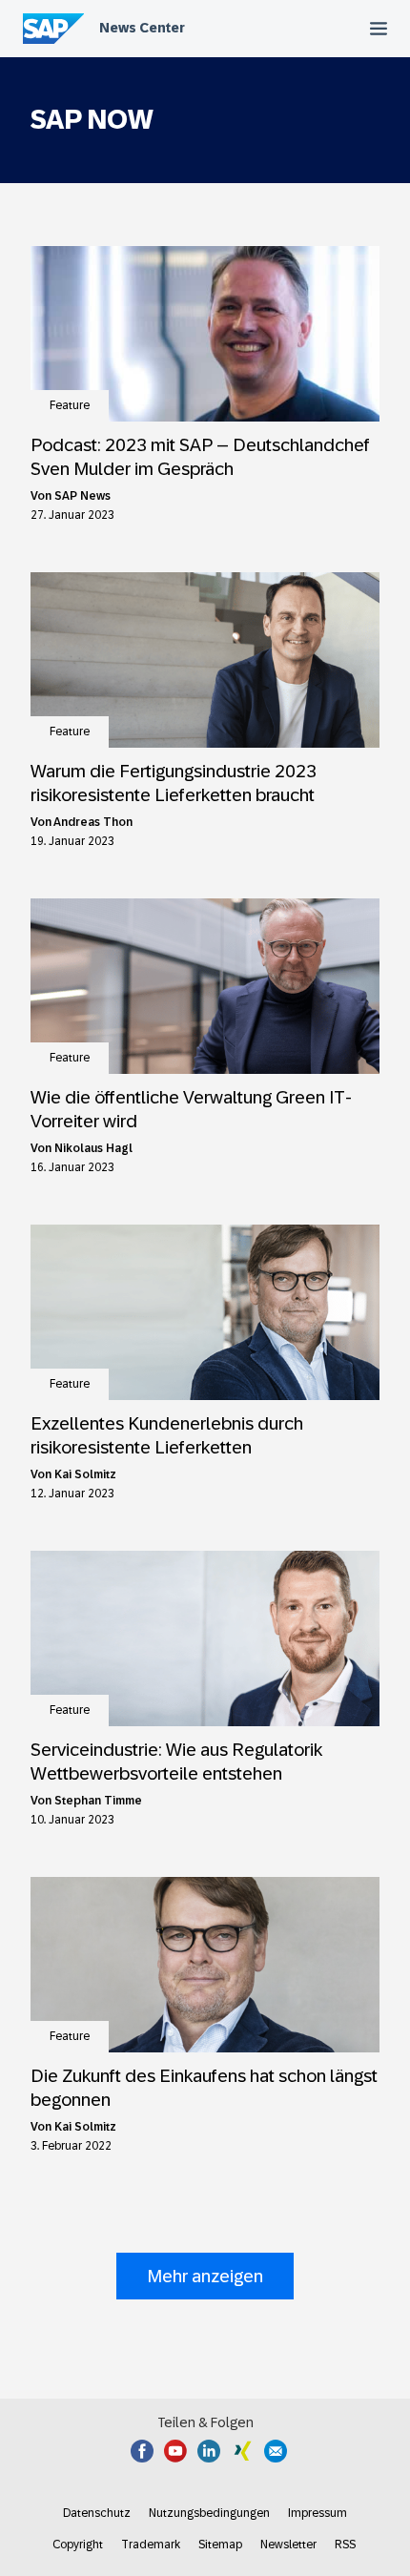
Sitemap (220, 2545)
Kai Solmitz (85, 1474)
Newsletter (288, 2545)
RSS (345, 2545)
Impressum (318, 2513)
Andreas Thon (93, 822)
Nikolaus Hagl (93, 1148)
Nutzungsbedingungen (209, 2513)
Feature (70, 405)
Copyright (78, 2545)
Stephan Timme (98, 1801)
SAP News (82, 496)
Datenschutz (97, 2513)
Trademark (151, 2545)
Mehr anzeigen (205, 2276)
